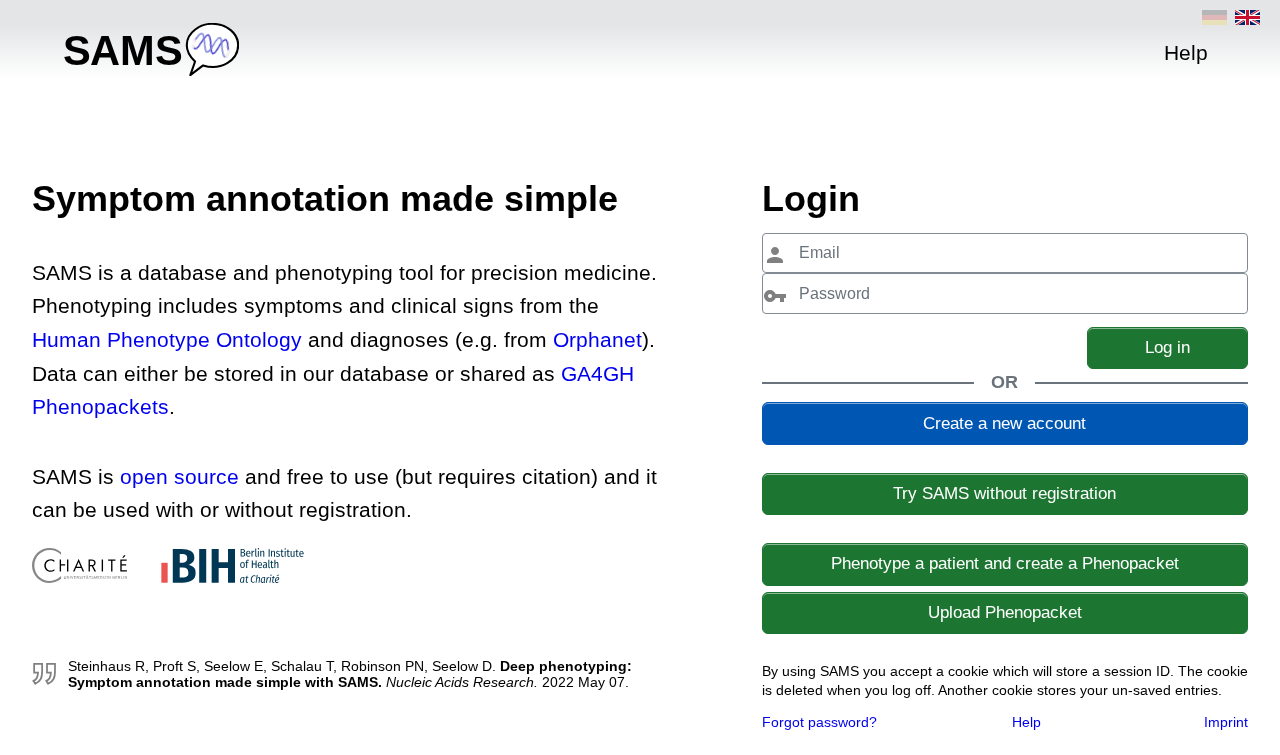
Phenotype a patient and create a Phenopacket (1005, 563)
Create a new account (1004, 423)
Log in (1167, 347)
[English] (1247, 17)
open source (179, 476)
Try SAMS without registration (1004, 493)
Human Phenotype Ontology (170, 339)
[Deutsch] (1214, 17)
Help (1026, 722)
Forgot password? (819, 722)
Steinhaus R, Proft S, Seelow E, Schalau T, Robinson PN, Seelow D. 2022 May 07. (350, 674)
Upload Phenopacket (1005, 612)
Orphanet (597, 339)
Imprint (1226, 722)
